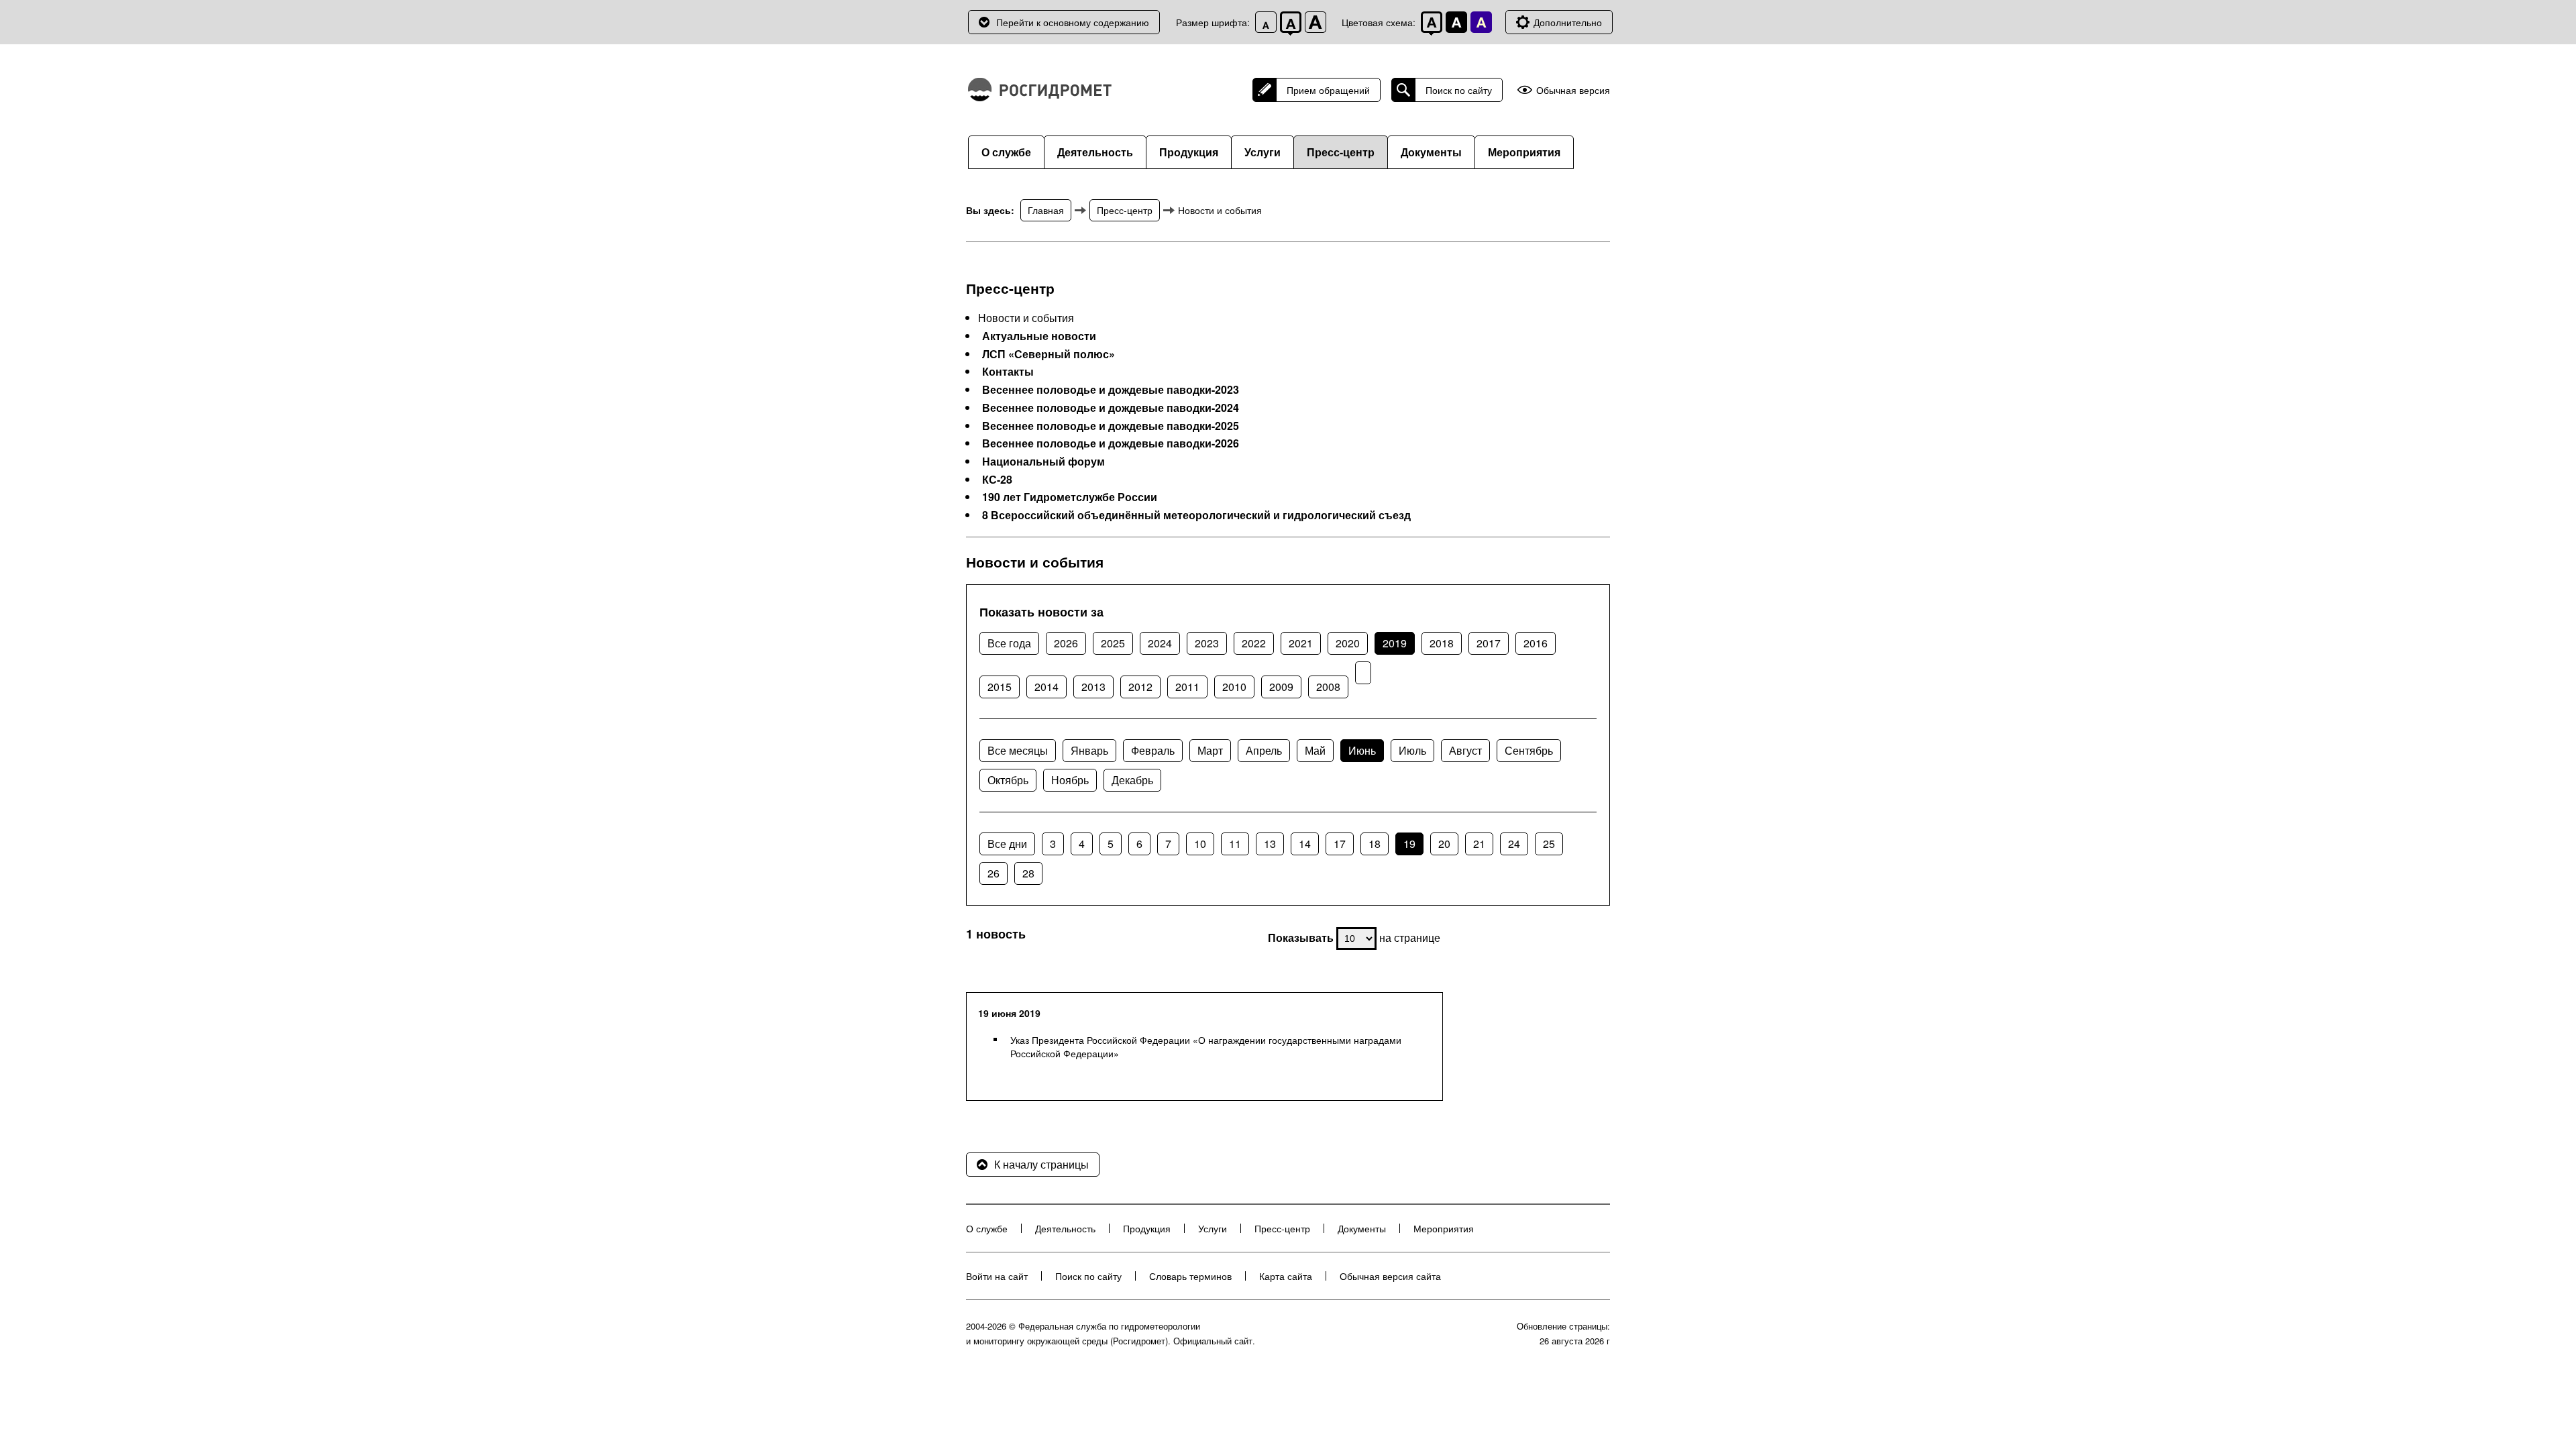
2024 (1160, 643)
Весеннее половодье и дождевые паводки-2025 (1111, 426)
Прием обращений (1328, 90)
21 (1479, 844)
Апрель (1264, 750)
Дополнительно (1568, 22)
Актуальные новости (1039, 336)
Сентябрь (1529, 750)
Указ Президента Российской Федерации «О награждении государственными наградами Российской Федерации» (1206, 1046)
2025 (1113, 643)
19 (1409, 844)
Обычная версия (1573, 90)
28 (1028, 873)
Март (1210, 750)
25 (1549, 844)
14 (1305, 844)
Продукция (1189, 152)
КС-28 (997, 480)
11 (1235, 844)
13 (1270, 844)
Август (1465, 750)
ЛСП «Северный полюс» (1049, 354)
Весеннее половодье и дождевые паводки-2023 (1111, 390)
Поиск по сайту (1459, 90)
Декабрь (1132, 780)
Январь (1089, 750)
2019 (1395, 643)
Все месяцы (1018, 750)
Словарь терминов (1190, 1276)
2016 (1536, 643)
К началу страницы (1041, 1164)
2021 (1301, 643)
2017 (1489, 643)
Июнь (1362, 750)
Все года (1009, 643)
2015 (1000, 687)
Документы (1431, 152)
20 (1444, 844)
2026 (1066, 643)
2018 (1442, 643)
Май (1315, 750)
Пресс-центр (1341, 152)
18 (1375, 844)
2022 (1254, 643)
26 (994, 873)
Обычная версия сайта (1390, 1276)
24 (1514, 844)
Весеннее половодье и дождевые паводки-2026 (1111, 443)
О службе (1006, 152)
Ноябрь (1070, 780)
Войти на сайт (997, 1276)
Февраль (1153, 750)
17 (1340, 844)
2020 (1348, 643)
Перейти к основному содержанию (1073, 22)
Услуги (1263, 152)
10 (1200, 844)
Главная (1046, 210)
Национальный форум (1043, 462)
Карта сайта (1286, 1276)
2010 (1234, 687)
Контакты (1008, 372)
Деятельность (1095, 152)
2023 (1207, 643)
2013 (1093, 687)
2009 (1281, 687)
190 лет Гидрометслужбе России (1070, 497)
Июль (1412, 750)
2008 (1328, 687)
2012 (1140, 687)
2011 (1187, 687)
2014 (1046, 687)
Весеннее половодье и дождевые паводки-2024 (1111, 408)
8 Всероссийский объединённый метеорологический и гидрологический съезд (1196, 515)
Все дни (1007, 844)
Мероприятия (1524, 152)
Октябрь (1008, 780)
